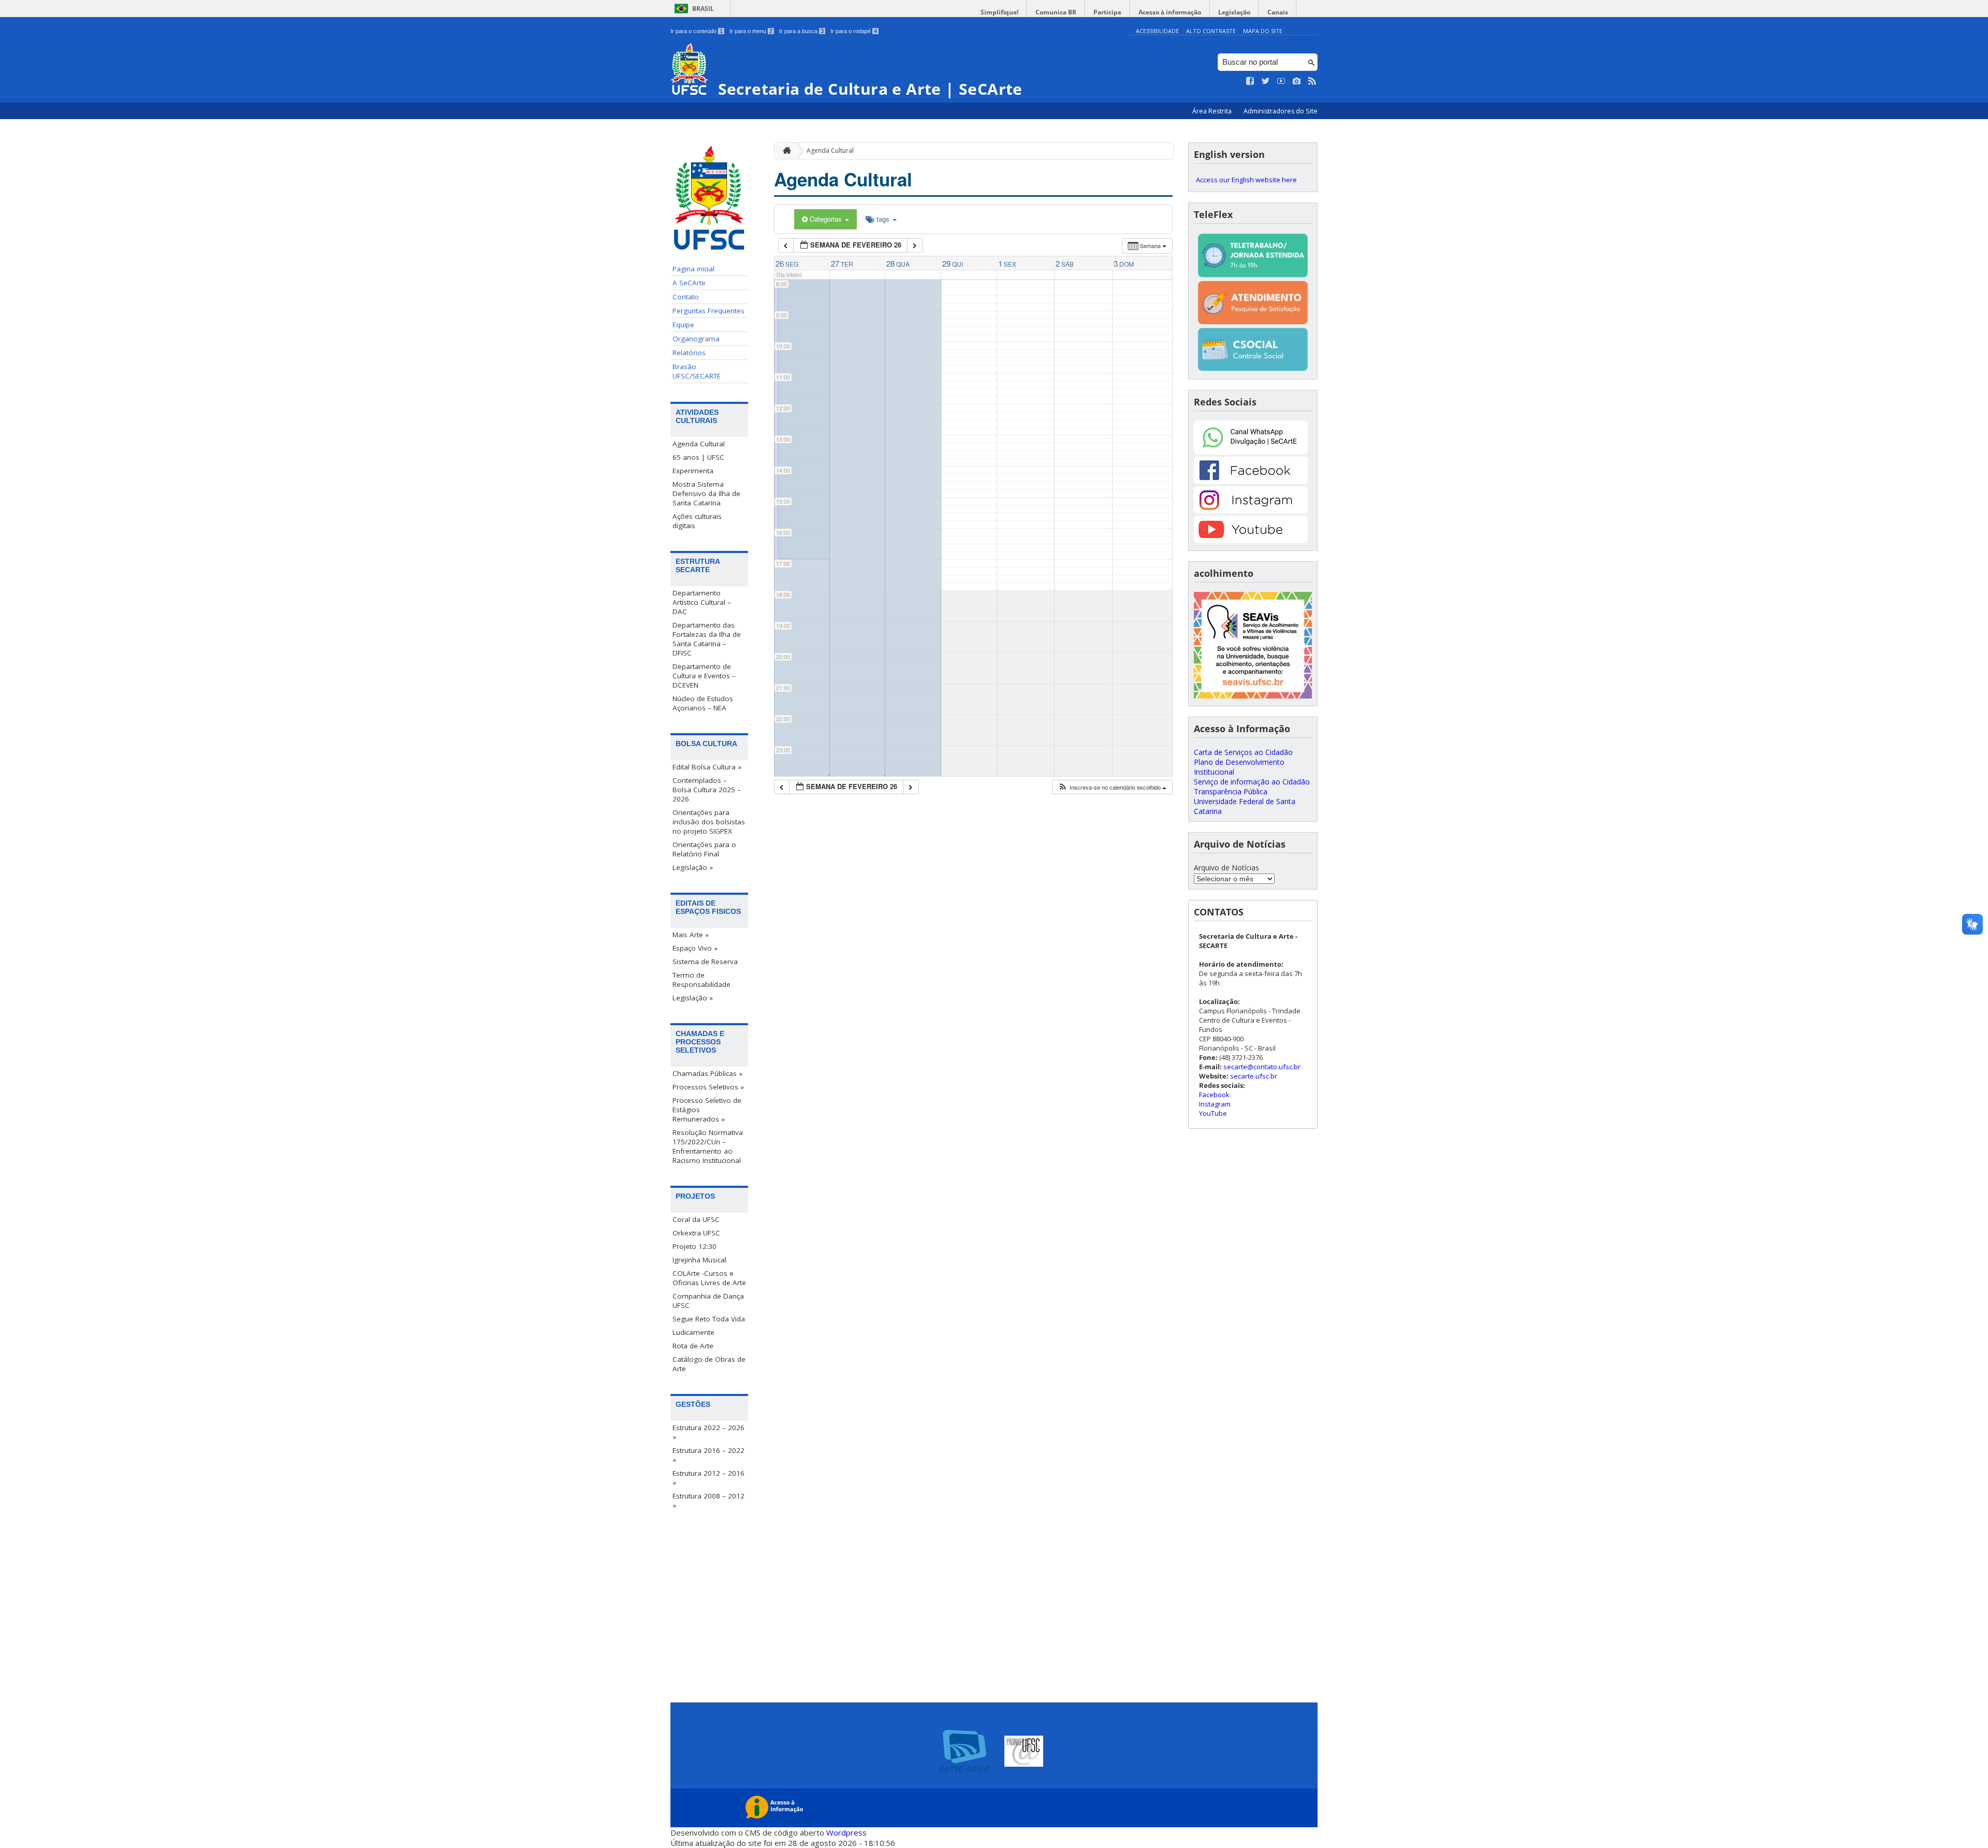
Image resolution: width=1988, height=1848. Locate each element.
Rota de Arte (693, 1346)
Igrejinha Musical (699, 1260)
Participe (1107, 12)
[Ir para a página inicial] (784, 151)
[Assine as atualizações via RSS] (1312, 81)
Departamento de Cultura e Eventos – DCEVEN (704, 676)
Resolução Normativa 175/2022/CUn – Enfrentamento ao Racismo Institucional (708, 1146)
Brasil (703, 9)
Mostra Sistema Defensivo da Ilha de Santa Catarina (706, 493)
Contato (686, 297)
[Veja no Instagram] (1297, 81)
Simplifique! (999, 12)
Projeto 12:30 (695, 1246)
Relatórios (689, 353)
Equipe (683, 325)
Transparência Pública (1231, 791)
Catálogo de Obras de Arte (709, 1364)
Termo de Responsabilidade (701, 980)
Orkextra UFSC (696, 1233)
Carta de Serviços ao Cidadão (1243, 752)
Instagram (1215, 1104)
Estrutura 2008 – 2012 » (708, 1501)
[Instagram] (1251, 511)
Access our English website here (1246, 180)
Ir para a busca (801, 31)
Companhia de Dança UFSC (708, 1301)
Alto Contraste (1211, 31)
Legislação (1234, 12)
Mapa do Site (1263, 31)
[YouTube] (1251, 540)
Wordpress (846, 1832)
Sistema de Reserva (705, 962)
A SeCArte (689, 283)
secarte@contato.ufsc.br (1262, 1067)
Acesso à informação (1170, 12)
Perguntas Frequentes (708, 311)
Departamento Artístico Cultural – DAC (702, 602)
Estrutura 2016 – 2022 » (708, 1455)
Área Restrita (1213, 111)
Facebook (1214, 1095)
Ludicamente (693, 1332)
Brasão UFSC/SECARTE (697, 371)
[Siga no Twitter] (1266, 81)
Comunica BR (1056, 12)
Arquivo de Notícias (1226, 868)
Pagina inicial (693, 269)
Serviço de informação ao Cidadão (1252, 782)
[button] (1112, 787)
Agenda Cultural (699, 444)
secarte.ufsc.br (1254, 1076)
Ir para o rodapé (854, 31)
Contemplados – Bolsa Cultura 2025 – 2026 (707, 790)
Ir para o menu (751, 31)
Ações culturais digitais (697, 521)
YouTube (1213, 1113)
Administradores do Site (1281, 111)
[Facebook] (1251, 481)
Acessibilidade (1157, 31)
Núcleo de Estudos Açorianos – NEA (703, 703)
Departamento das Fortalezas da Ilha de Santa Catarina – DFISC (707, 639)
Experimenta (693, 471)
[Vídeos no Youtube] (1281, 81)
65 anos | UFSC (698, 457)
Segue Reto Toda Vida (709, 1319)
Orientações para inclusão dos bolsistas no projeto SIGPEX (709, 822)
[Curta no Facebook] (1250, 81)
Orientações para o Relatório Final (704, 849)
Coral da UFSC (696, 1219)
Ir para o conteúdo (697, 31)
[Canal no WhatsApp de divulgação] (1251, 452)
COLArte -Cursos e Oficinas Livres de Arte (709, 1278)
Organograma (696, 339)
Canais (1278, 12)
